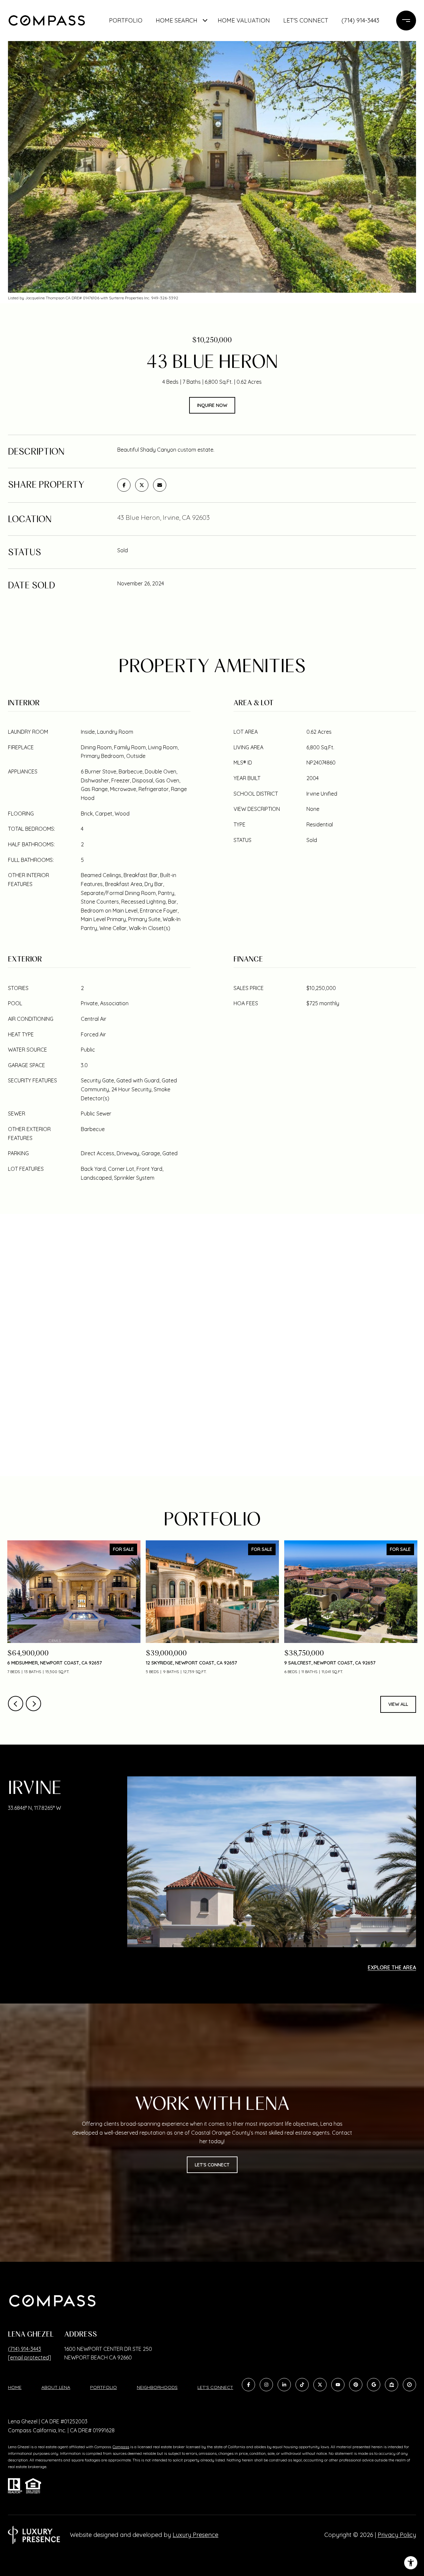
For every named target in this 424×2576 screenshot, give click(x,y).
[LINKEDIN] (284, 2385)
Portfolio (126, 20)
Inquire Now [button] (212, 405)
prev (16, 1704)
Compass (121, 2447)
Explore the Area (392, 1967)
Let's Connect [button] (212, 2165)
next (33, 1704)
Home (15, 2387)
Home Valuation (244, 20)
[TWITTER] (320, 2385)
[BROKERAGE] (409, 2385)
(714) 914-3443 (360, 20)
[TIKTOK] (302, 2385)
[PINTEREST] (356, 2385)
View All (398, 1704)
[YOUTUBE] (338, 2385)
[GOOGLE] (374, 2385)
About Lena (56, 2387)
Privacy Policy (397, 2535)
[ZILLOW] (392, 2385)
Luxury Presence (195, 2535)
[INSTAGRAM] (266, 2385)
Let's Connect (215, 2387)
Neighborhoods (157, 2387)
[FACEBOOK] (248, 2385)
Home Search (177, 20)
